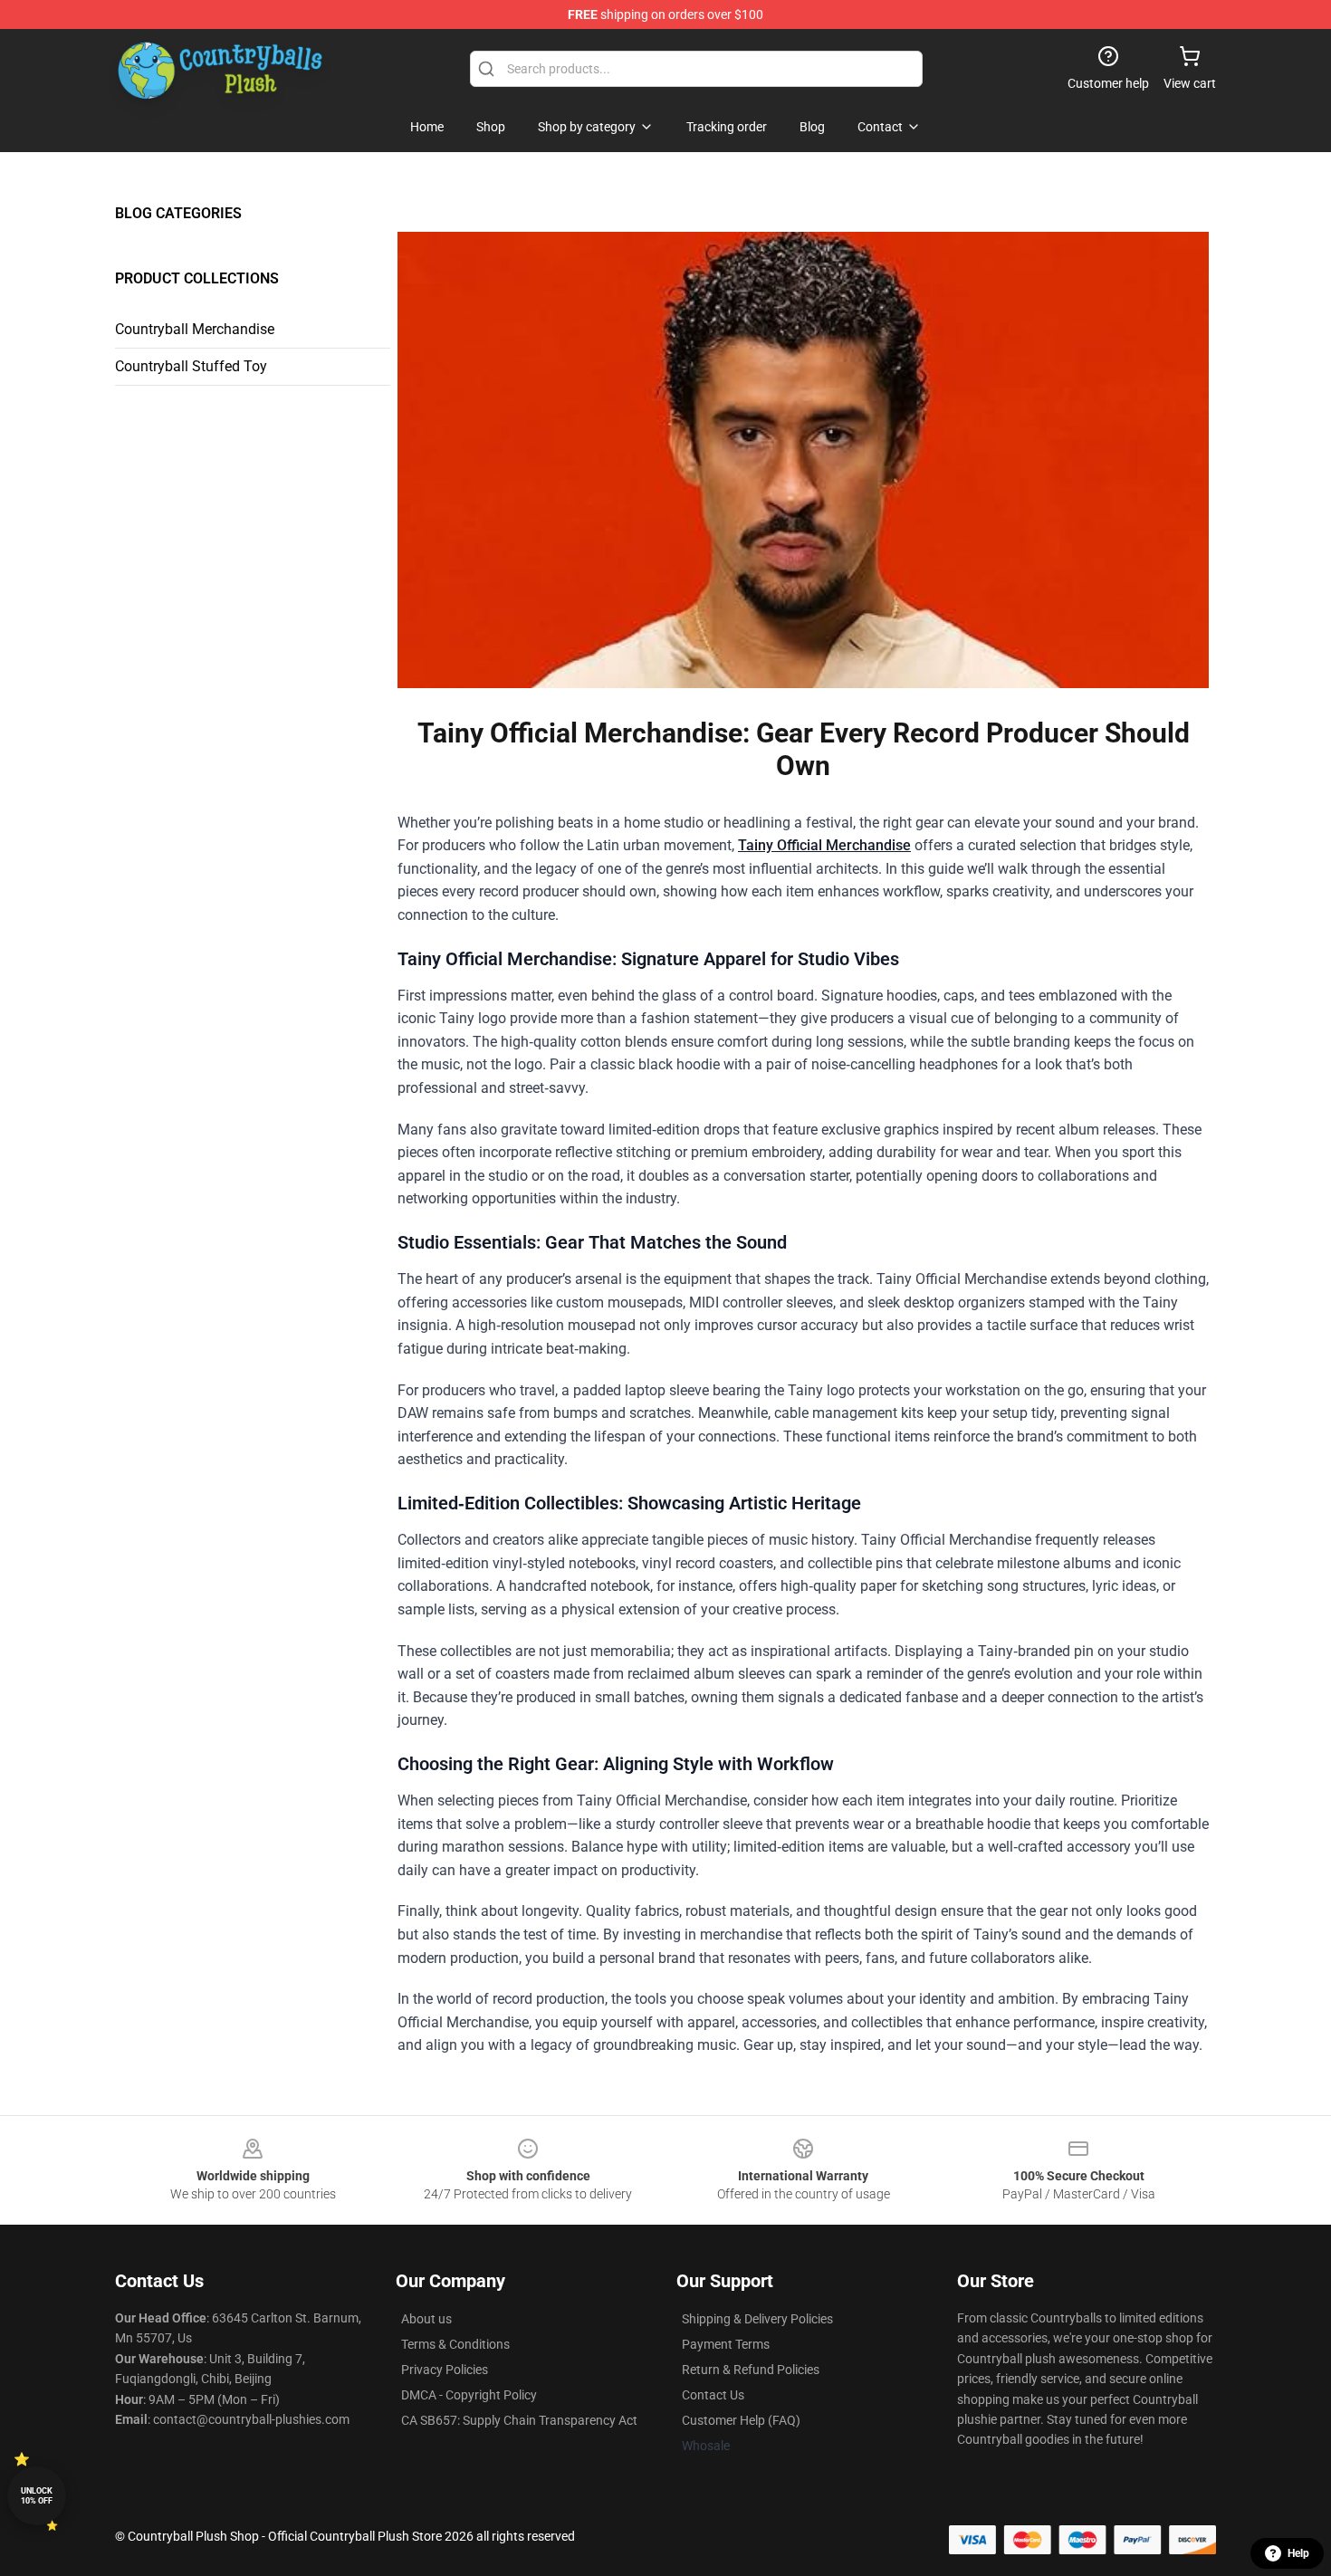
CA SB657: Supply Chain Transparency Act (519, 2420)
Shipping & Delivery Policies (757, 2319)
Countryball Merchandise (195, 329)
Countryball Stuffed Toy (191, 366)
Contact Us (713, 2395)
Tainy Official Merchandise (824, 845)
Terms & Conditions (455, 2344)
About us (426, 2319)
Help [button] (1298, 2553)
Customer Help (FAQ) (741, 2420)
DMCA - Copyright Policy (469, 2395)
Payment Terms (726, 2344)
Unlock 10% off (37, 2496)
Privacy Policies (445, 2370)
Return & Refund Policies (751, 2370)
